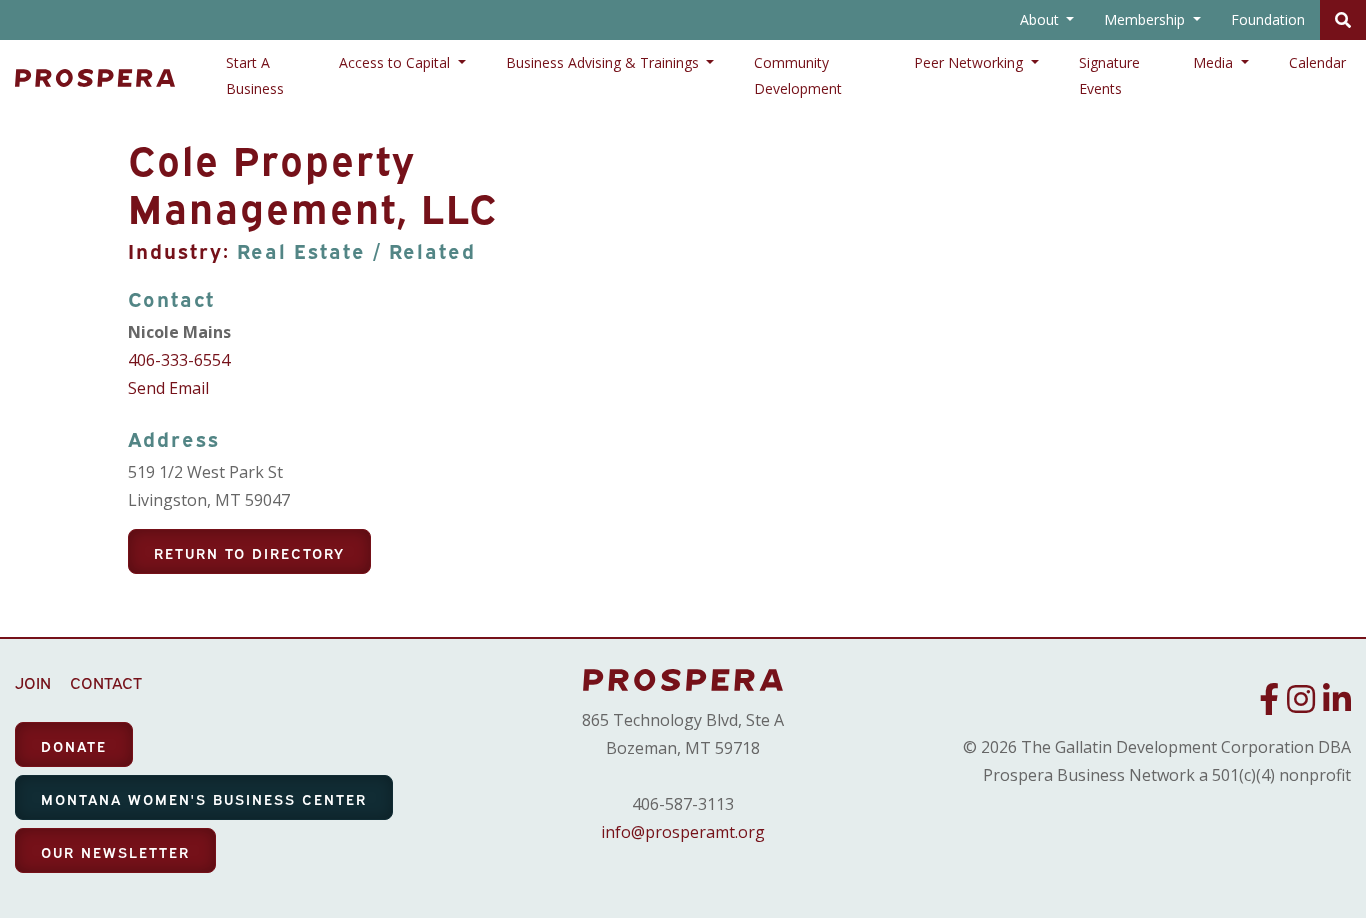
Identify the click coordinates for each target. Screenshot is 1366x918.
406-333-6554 (179, 360)
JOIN (33, 682)
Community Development (798, 75)
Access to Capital (396, 62)
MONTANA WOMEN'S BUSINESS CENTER (204, 798)
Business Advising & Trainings (604, 62)
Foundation (1268, 19)
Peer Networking (970, 62)
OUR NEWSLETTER (115, 851)
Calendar (1317, 62)
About (1041, 19)
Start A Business (255, 75)
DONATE (74, 745)
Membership (1146, 19)
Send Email (168, 388)
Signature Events (1109, 75)
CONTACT (106, 682)
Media (1215, 62)
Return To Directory (249, 552)
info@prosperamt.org (683, 832)
